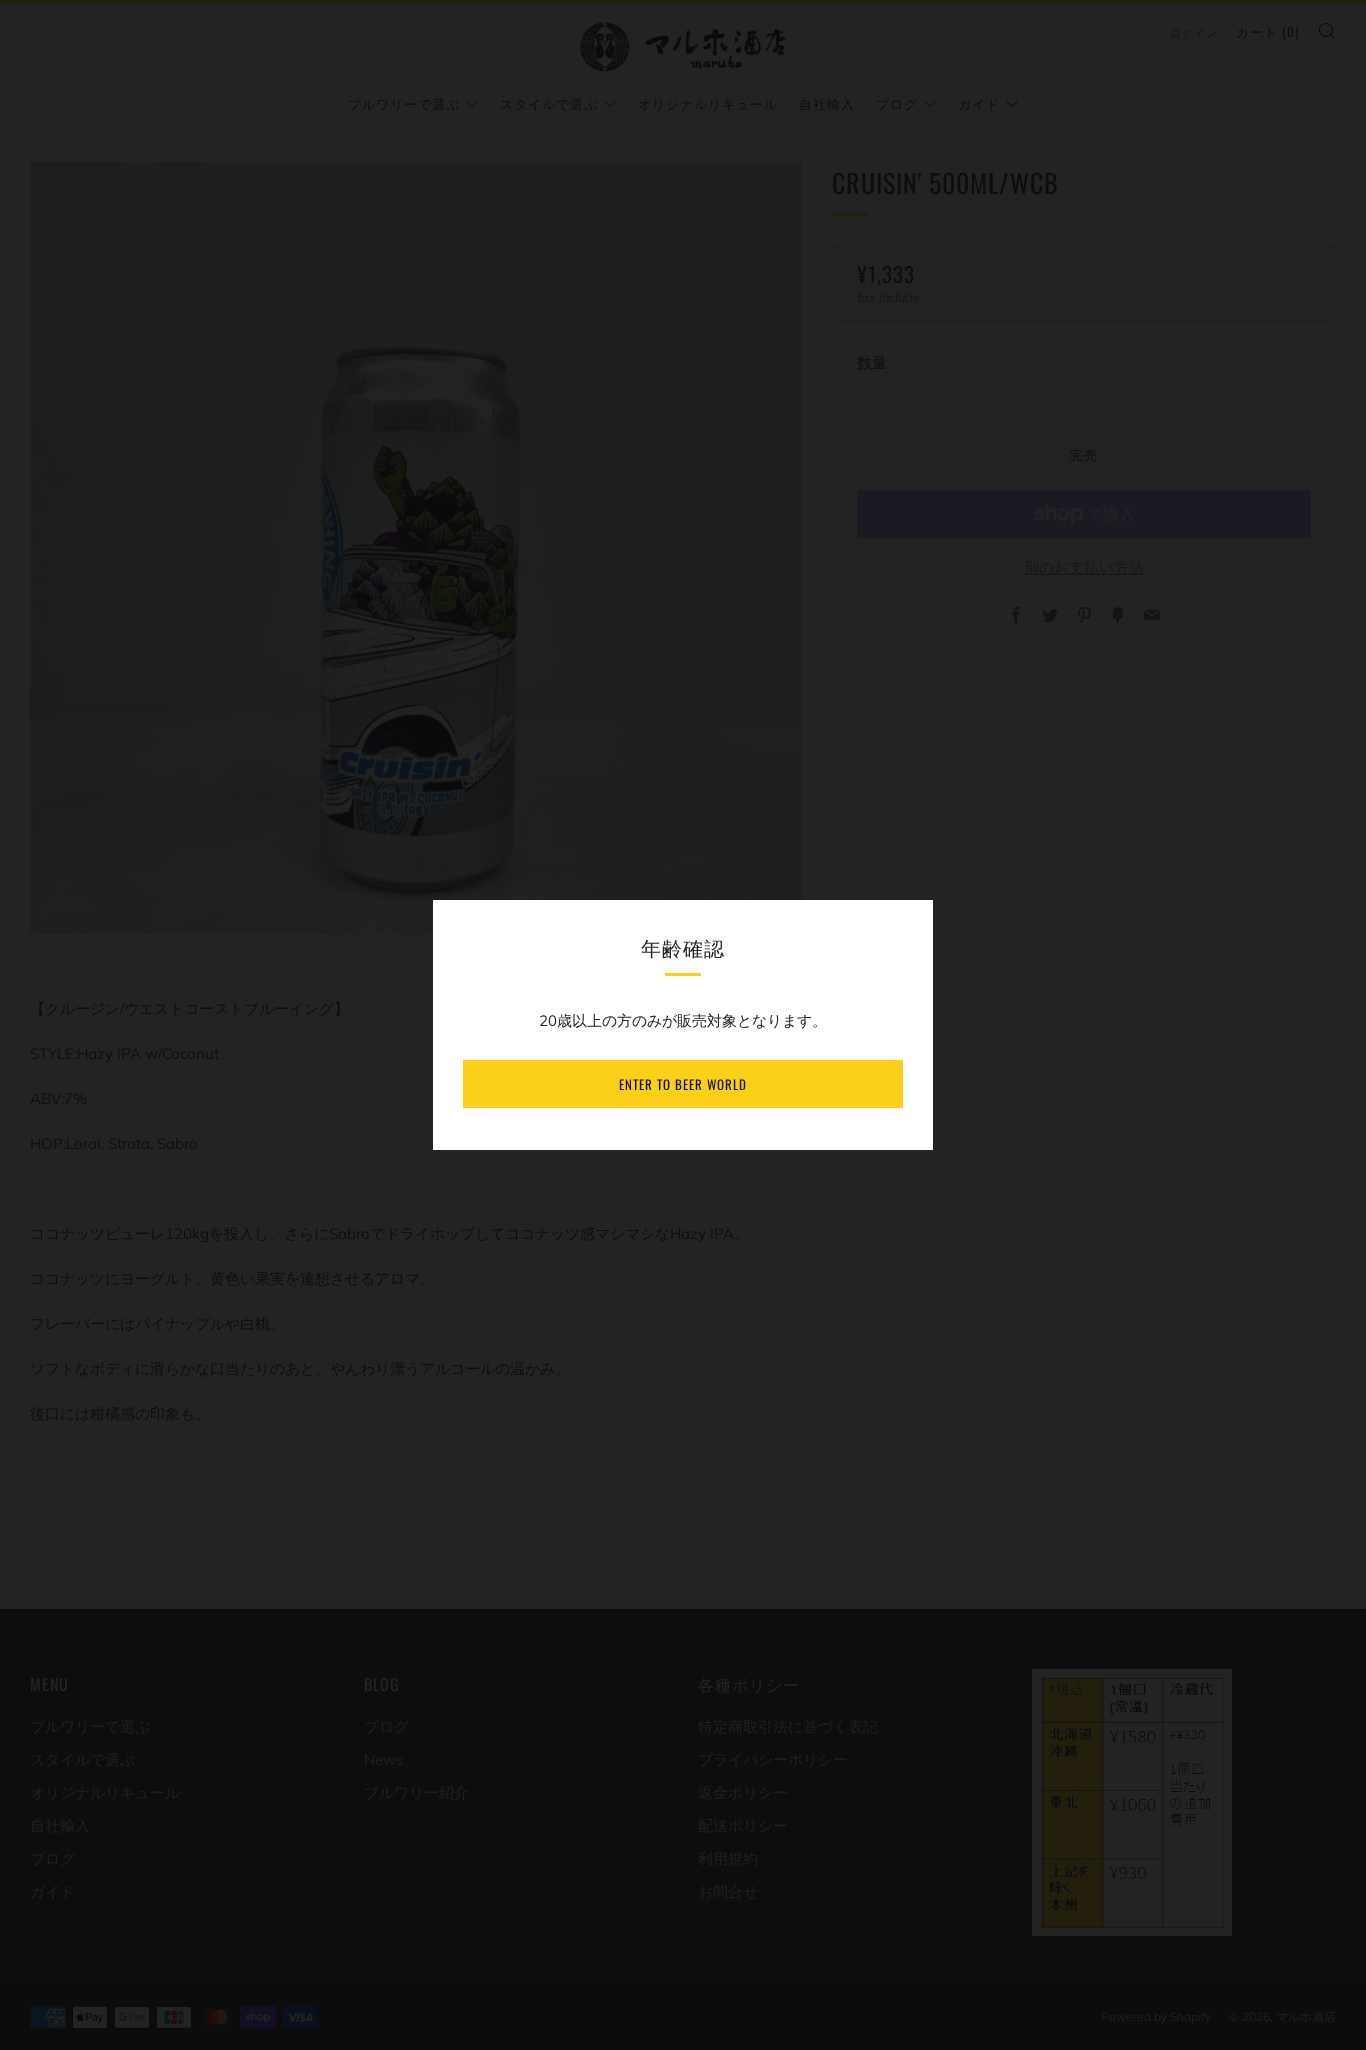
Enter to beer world (683, 1084)
